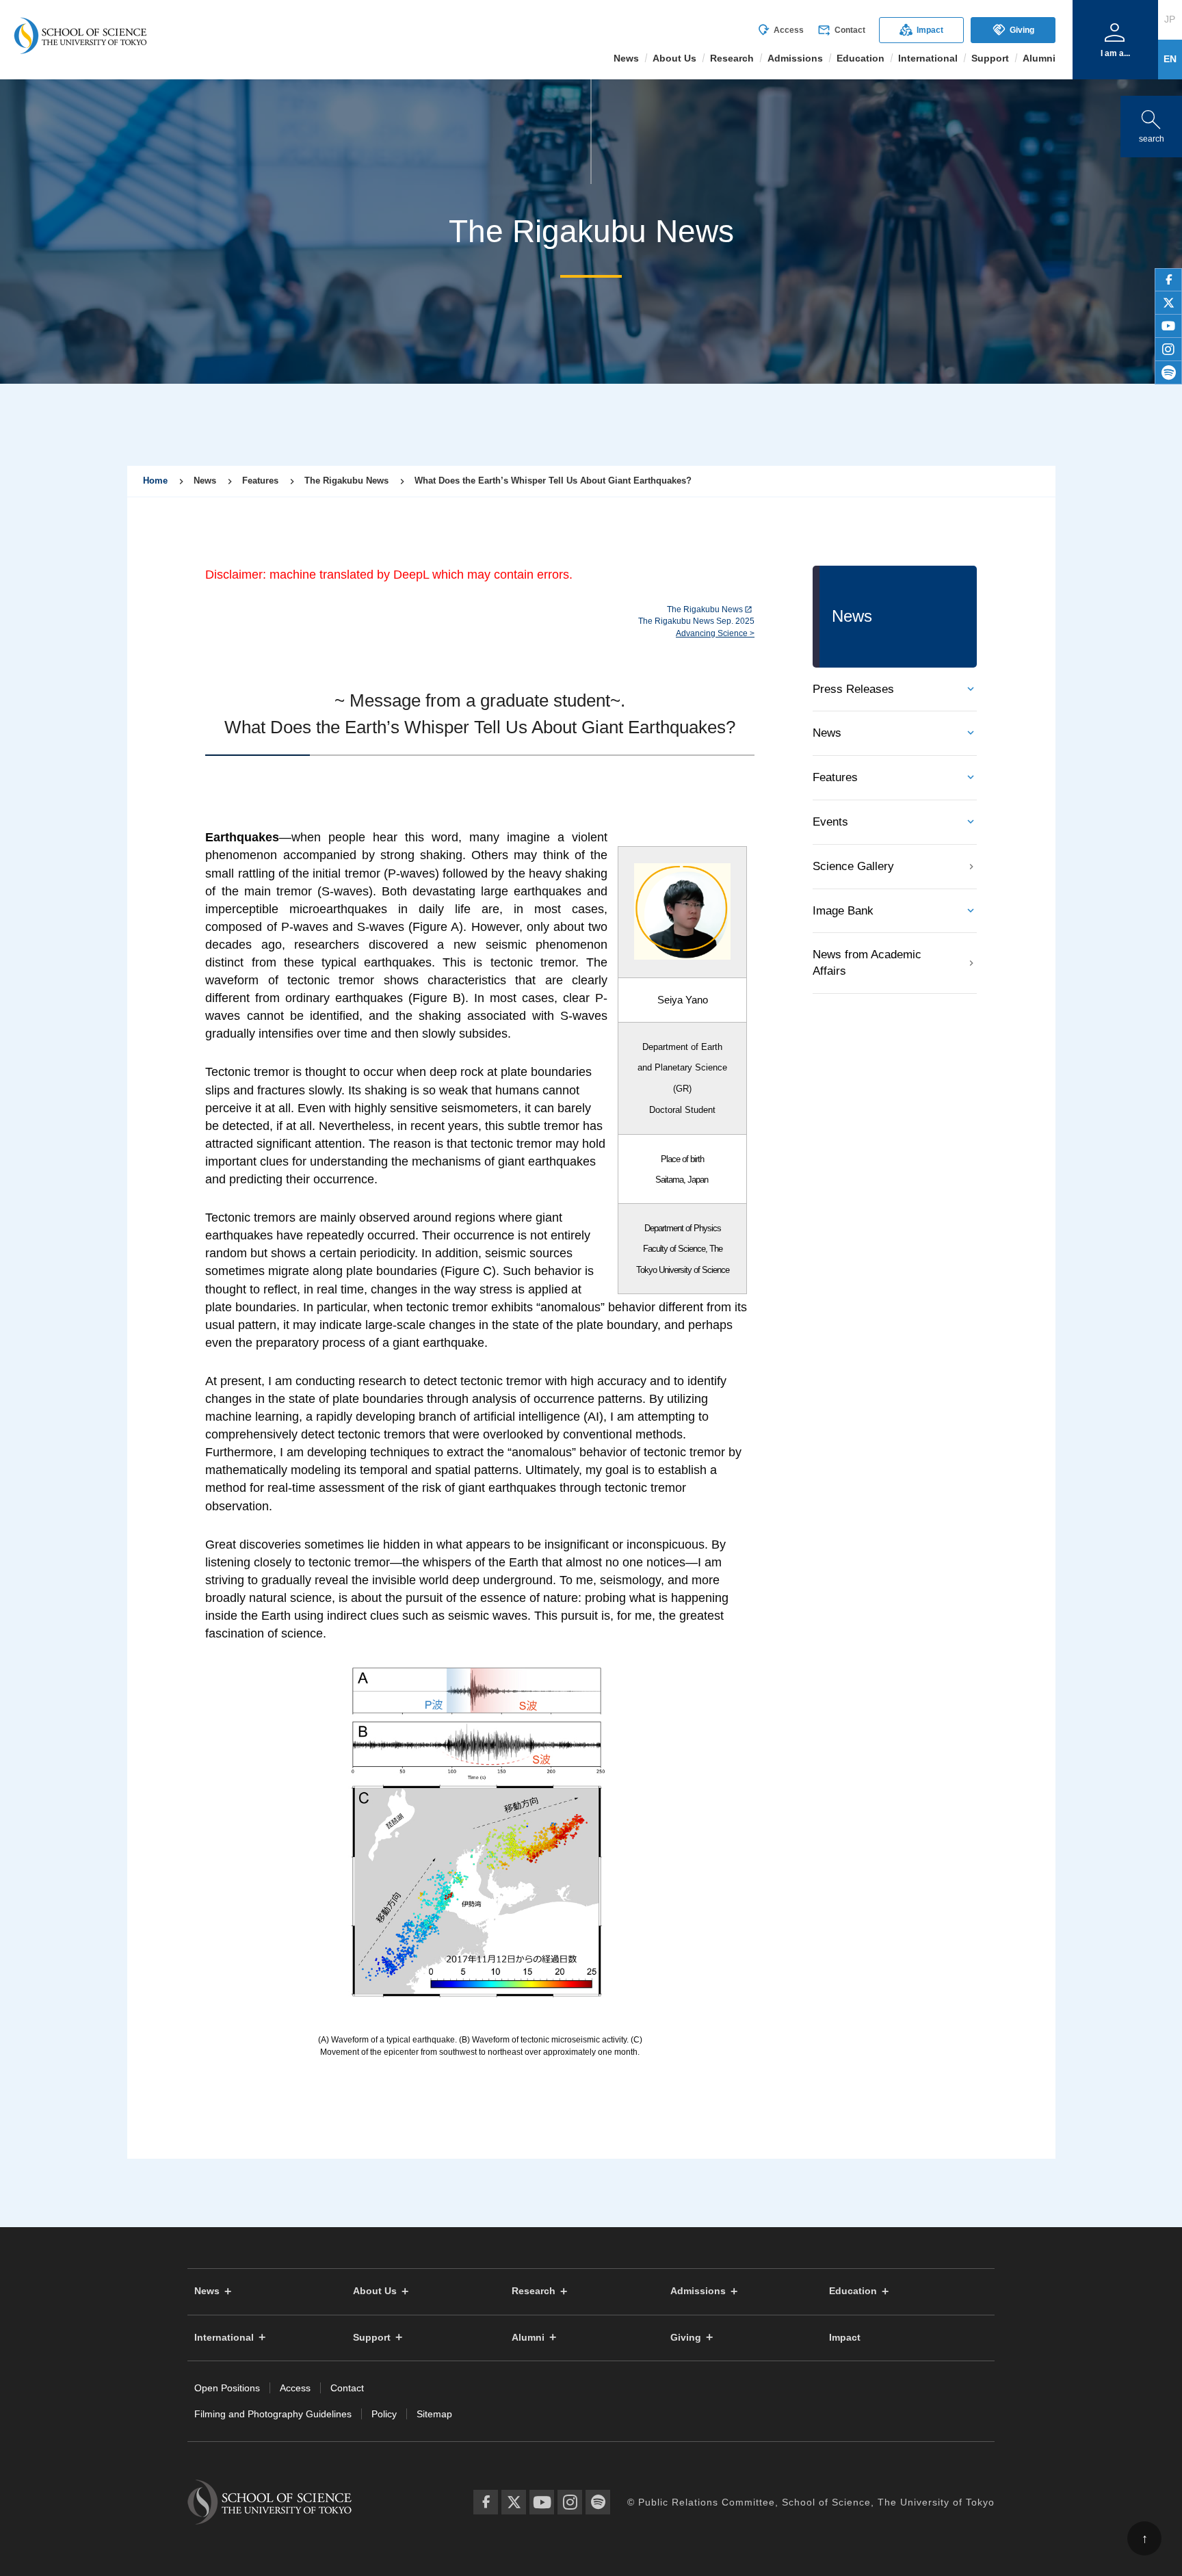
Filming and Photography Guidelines (273, 2414)
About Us (375, 2291)
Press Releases (853, 689)
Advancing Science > (715, 633)
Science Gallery (853, 866)
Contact (841, 30)
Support (372, 2338)
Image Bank (843, 911)
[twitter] (1168, 303)
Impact (921, 30)
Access (780, 30)
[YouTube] (542, 2502)
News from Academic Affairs (867, 963)
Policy (384, 2414)
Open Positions (227, 2388)
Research (534, 2291)
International (224, 2338)
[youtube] (1168, 326)
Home (155, 481)
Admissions (698, 2291)
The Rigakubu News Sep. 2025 (696, 621)
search (1151, 123)
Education (853, 2291)
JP (1170, 19)
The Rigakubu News (705, 609)
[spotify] (1168, 373)
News (827, 733)
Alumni (528, 2338)
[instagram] (1168, 350)
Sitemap (434, 2414)
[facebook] (1168, 280)
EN (1170, 59)
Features (835, 777)
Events (830, 822)
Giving (1013, 30)
